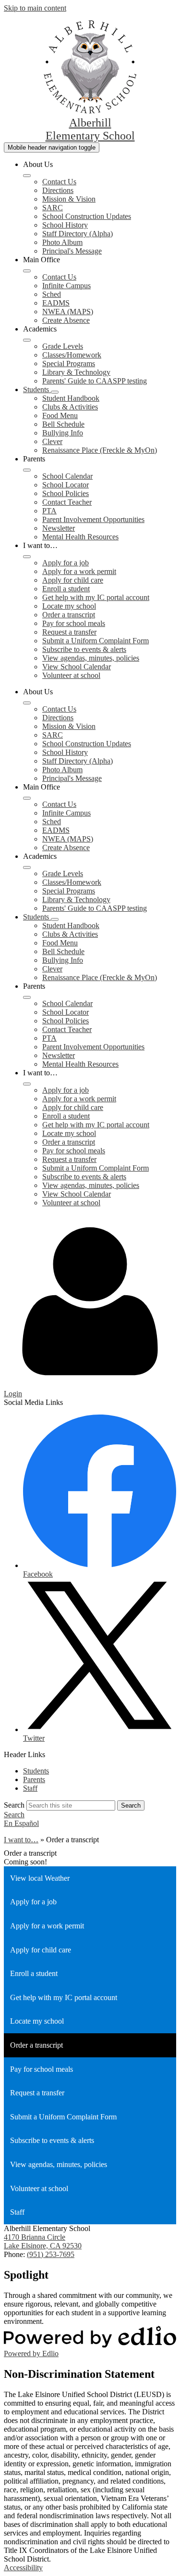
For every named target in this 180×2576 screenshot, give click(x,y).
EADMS (56, 303)
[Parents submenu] (27, 470)
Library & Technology (76, 372)
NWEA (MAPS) (68, 312)
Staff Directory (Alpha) (78, 234)
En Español (21, 1823)
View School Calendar (77, 667)
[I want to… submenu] (27, 557)
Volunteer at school (71, 675)
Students (36, 1771)
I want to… (21, 1840)
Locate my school (69, 606)
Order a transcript (69, 615)
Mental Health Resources (80, 537)
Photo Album (62, 242)
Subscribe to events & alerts (84, 649)
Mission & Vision (69, 199)
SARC (53, 208)
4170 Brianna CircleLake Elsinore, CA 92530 (43, 2241)
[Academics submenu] (27, 340)
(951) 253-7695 (51, 2254)
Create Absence (66, 320)
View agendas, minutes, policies (91, 658)
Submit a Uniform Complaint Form (96, 641)
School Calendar (67, 476)
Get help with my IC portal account (96, 597)
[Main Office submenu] (27, 271)
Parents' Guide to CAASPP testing (95, 381)
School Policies (66, 493)
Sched (52, 294)
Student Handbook (71, 398)
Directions (58, 190)
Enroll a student (66, 589)
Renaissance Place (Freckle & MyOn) (100, 450)
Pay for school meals (74, 623)
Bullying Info (63, 433)
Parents (34, 1779)
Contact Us (59, 182)
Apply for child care (73, 580)
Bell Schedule (63, 424)
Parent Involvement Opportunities (93, 519)
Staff (30, 1788)
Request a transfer (69, 632)
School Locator (66, 485)
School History (65, 225)
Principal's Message (72, 251)
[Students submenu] (55, 392)
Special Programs (69, 363)
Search (14, 1805)
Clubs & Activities (70, 407)
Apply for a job (66, 563)
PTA (49, 511)
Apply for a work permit (79, 571)
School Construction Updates (87, 216)
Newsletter (59, 528)
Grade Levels (63, 346)
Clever (52, 441)
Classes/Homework (72, 355)
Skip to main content (35, 8)
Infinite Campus (66, 286)
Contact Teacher (67, 502)
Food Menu (60, 415)
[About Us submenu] (27, 176)
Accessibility (23, 2568)
